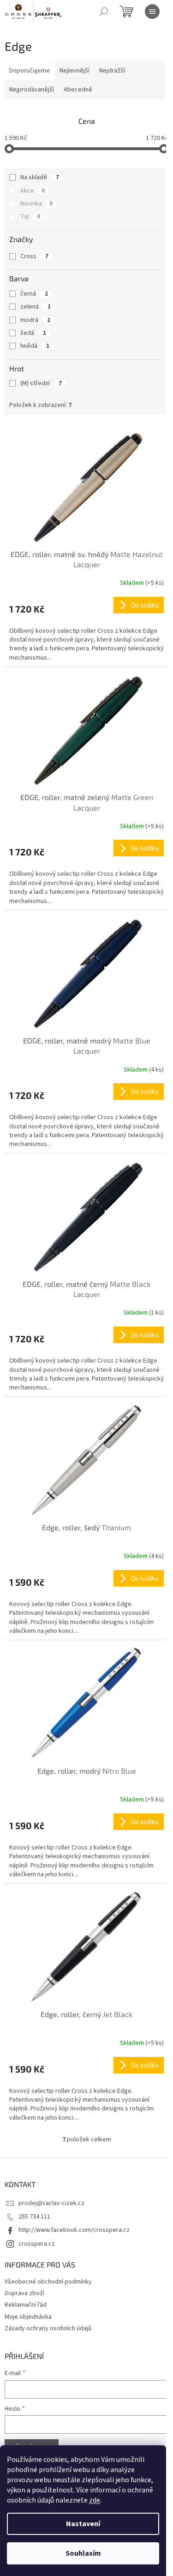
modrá (35, 320)
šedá (33, 333)
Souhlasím (83, 2553)
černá (34, 294)
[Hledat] (104, 12)
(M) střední (41, 383)
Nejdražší (112, 71)
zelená (36, 307)
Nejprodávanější (32, 90)
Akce (33, 191)
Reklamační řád (26, 2305)
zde (95, 2500)
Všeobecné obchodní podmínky (48, 2282)
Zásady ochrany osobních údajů (48, 2328)
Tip (30, 217)
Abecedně (78, 90)
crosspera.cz (37, 2244)
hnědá (35, 346)
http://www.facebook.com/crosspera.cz (74, 2230)
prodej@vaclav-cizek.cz (51, 2203)
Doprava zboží (24, 2293)
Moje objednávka (28, 2317)
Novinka (36, 204)
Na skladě (40, 177)
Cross (34, 256)
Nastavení (83, 2524)
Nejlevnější (75, 71)
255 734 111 (34, 2217)
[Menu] (152, 12)
